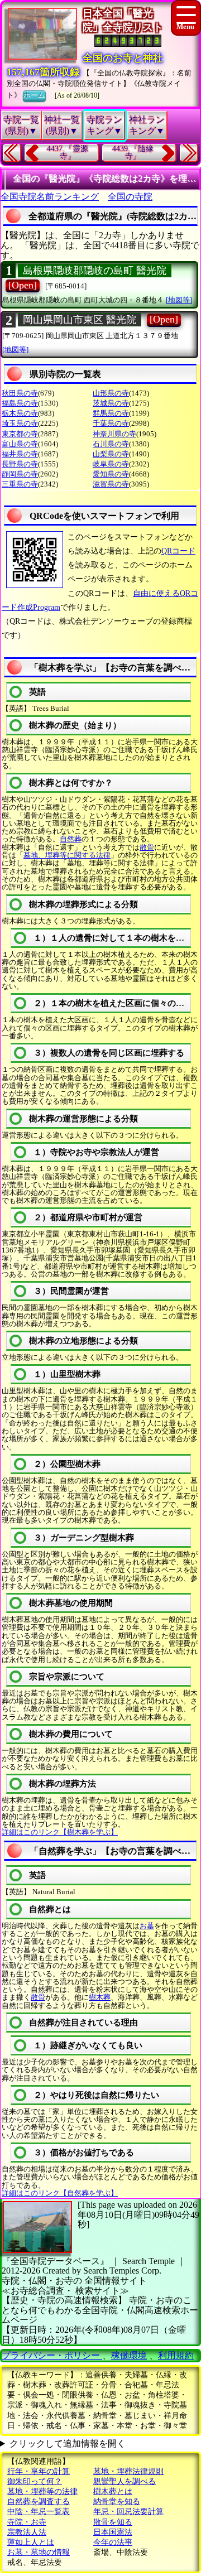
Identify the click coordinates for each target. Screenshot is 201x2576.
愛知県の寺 (111, 474)
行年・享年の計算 (39, 2471)
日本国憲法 (113, 2532)
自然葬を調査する (39, 2502)
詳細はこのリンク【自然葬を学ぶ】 (60, 2193)
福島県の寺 (20, 403)
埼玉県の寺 (20, 423)
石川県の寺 (111, 444)
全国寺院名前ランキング (50, 197)
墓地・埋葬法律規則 (128, 2471)
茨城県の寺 (111, 403)
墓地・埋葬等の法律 (42, 2491)
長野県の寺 (20, 464)
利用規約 (176, 2355)
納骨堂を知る (117, 2502)
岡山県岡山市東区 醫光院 (80, 320)
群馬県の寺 (111, 413)
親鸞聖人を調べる (125, 2481)
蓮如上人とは (31, 2542)
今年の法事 (113, 2542)
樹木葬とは (113, 2491)
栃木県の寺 (20, 413)
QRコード (178, 551)
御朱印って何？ (35, 2481)
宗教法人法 (27, 2532)
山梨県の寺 (111, 454)
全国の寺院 (130, 197)
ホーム (34, 95)
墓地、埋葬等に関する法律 (67, 855)
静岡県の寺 (20, 474)
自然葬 (71, 839)
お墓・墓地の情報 (39, 2552)
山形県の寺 (111, 393)
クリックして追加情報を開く (68, 2443)
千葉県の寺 (111, 423)
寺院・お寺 (27, 2522)
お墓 (147, 1926)
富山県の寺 (20, 444)
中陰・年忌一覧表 (39, 2512)
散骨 (147, 847)
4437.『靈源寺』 (68, 153)
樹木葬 (100, 1997)
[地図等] (179, 300)
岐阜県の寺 (111, 464)
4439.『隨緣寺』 (133, 153)
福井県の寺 (20, 454)
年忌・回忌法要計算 (128, 2512)
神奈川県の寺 (114, 434)
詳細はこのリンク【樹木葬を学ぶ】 (60, 1832)
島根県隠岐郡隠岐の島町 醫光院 (95, 271)
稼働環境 (129, 2355)
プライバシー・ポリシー (52, 2355)
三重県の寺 (20, 484)
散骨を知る (113, 2522)
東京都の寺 (20, 434)
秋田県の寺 (20, 393)
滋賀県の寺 (111, 484)
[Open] (23, 285)
